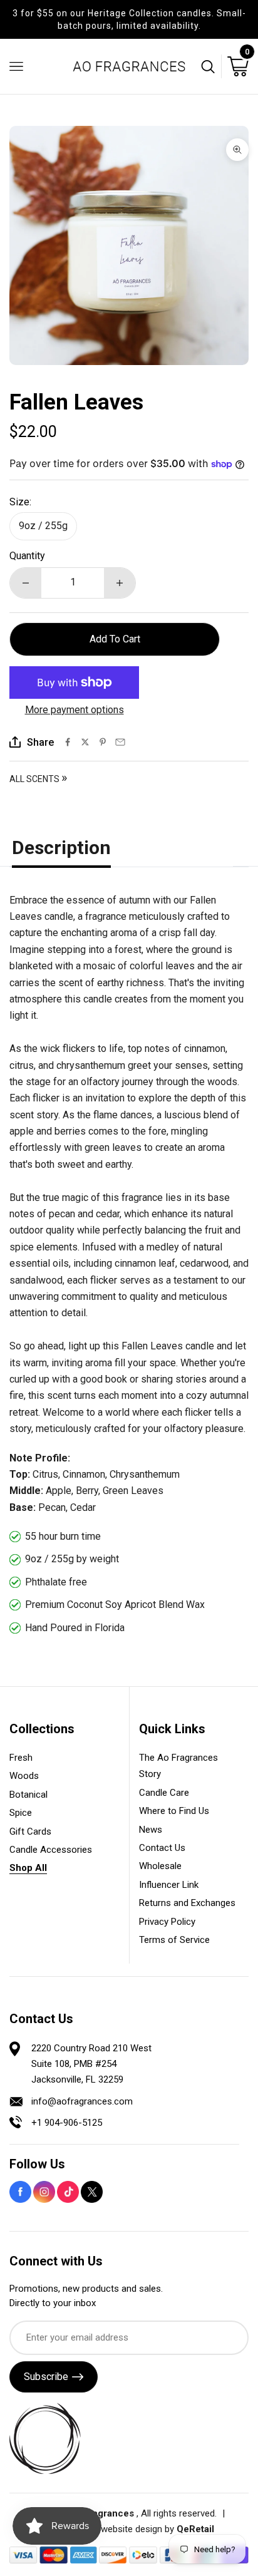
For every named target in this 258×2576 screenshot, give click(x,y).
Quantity (27, 556)
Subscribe (46, 2377)
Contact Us (162, 1848)
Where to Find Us (174, 1811)
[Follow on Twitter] (92, 2192)
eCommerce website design (106, 2529)
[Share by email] (120, 742)
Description (61, 848)
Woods (24, 1776)
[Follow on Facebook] (20, 2192)
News (151, 1830)
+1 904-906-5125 (67, 2123)
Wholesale (160, 1866)
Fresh (21, 1758)
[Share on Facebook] (68, 742)
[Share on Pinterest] (103, 742)
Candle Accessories (51, 1850)
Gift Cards (30, 1832)
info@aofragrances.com (82, 2101)
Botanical (28, 1795)
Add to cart (115, 639)
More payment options (75, 710)
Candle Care (164, 1793)
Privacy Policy (167, 1922)
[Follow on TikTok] (68, 2192)
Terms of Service (174, 1940)
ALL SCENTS (38, 779)
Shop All (28, 1868)
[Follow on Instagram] (44, 2192)
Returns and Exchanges (187, 1903)
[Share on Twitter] (85, 742)
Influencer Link (169, 1885)
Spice (21, 1813)
